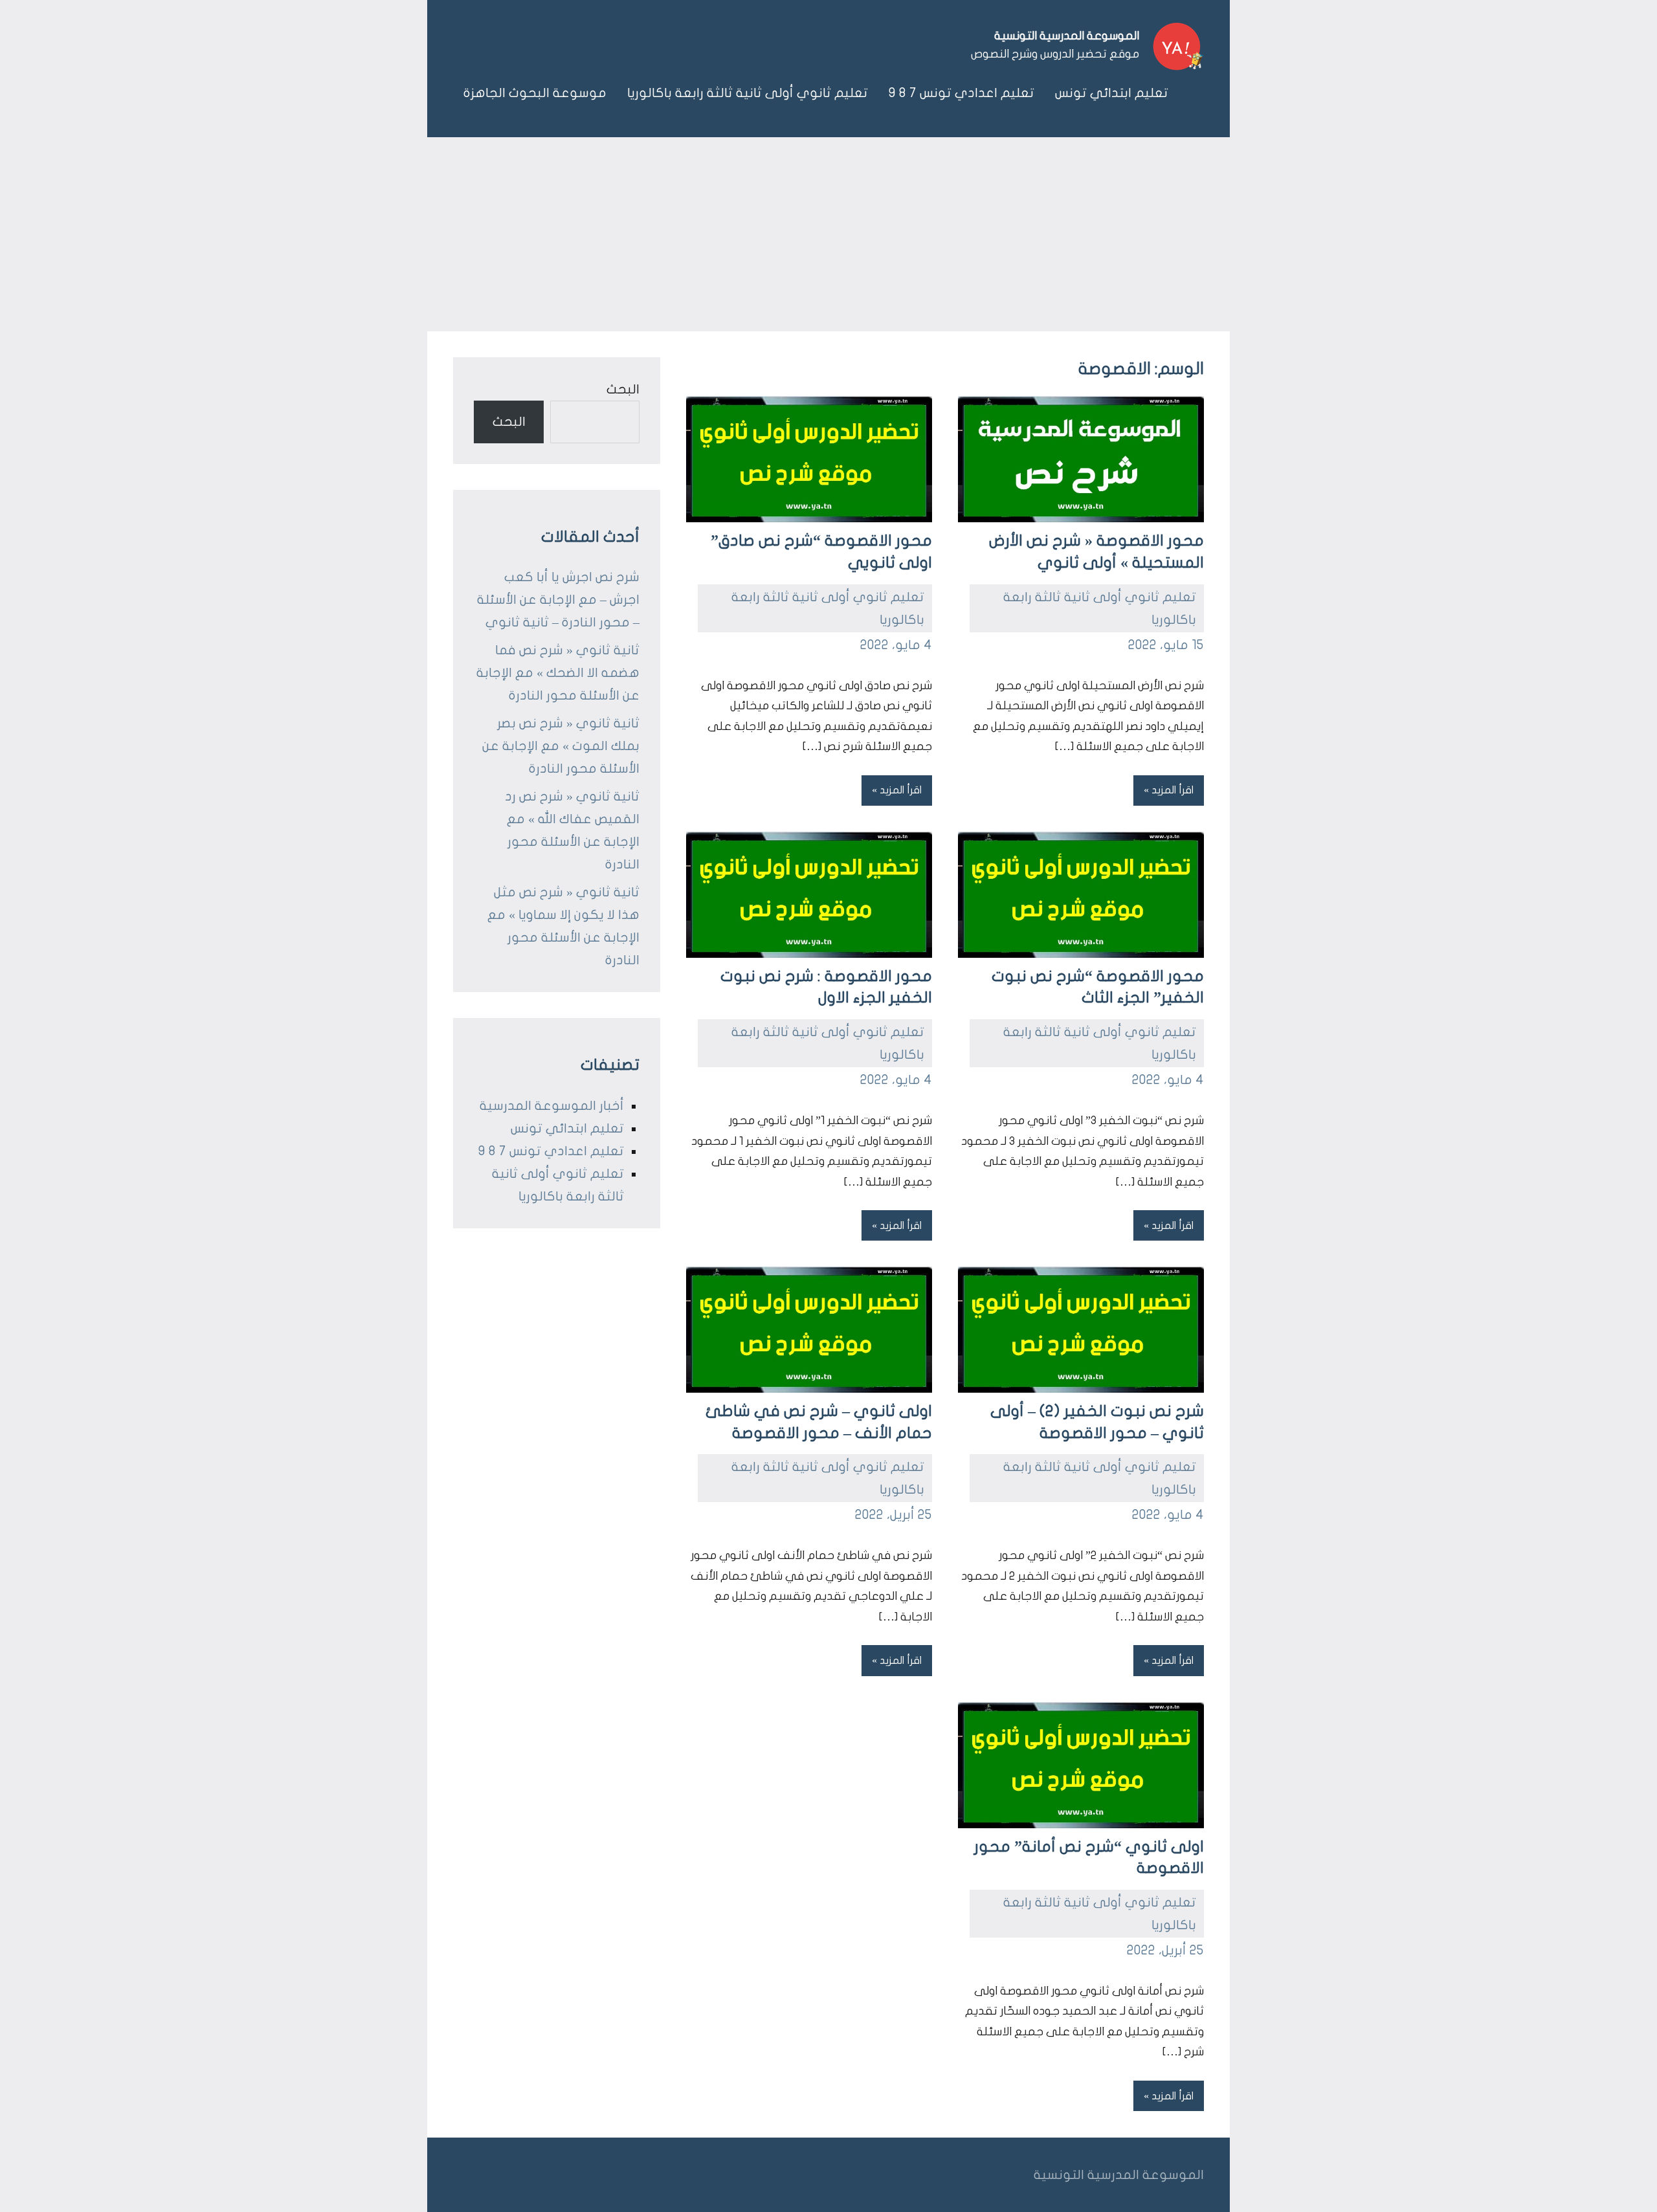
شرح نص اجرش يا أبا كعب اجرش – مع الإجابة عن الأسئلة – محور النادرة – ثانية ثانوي (558, 600)
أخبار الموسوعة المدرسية (552, 1106)
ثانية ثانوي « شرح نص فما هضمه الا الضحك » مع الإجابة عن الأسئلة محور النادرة (558, 673)
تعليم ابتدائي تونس (1112, 93)
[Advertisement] (828, 234)
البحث (623, 389)
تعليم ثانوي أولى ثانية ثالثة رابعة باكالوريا (748, 93)
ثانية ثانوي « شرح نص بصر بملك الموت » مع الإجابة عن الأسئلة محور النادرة (561, 746)
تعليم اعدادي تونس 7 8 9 (962, 93)
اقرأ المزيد (1173, 790)
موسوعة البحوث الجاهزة (535, 93)
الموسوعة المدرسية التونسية (1067, 36)
